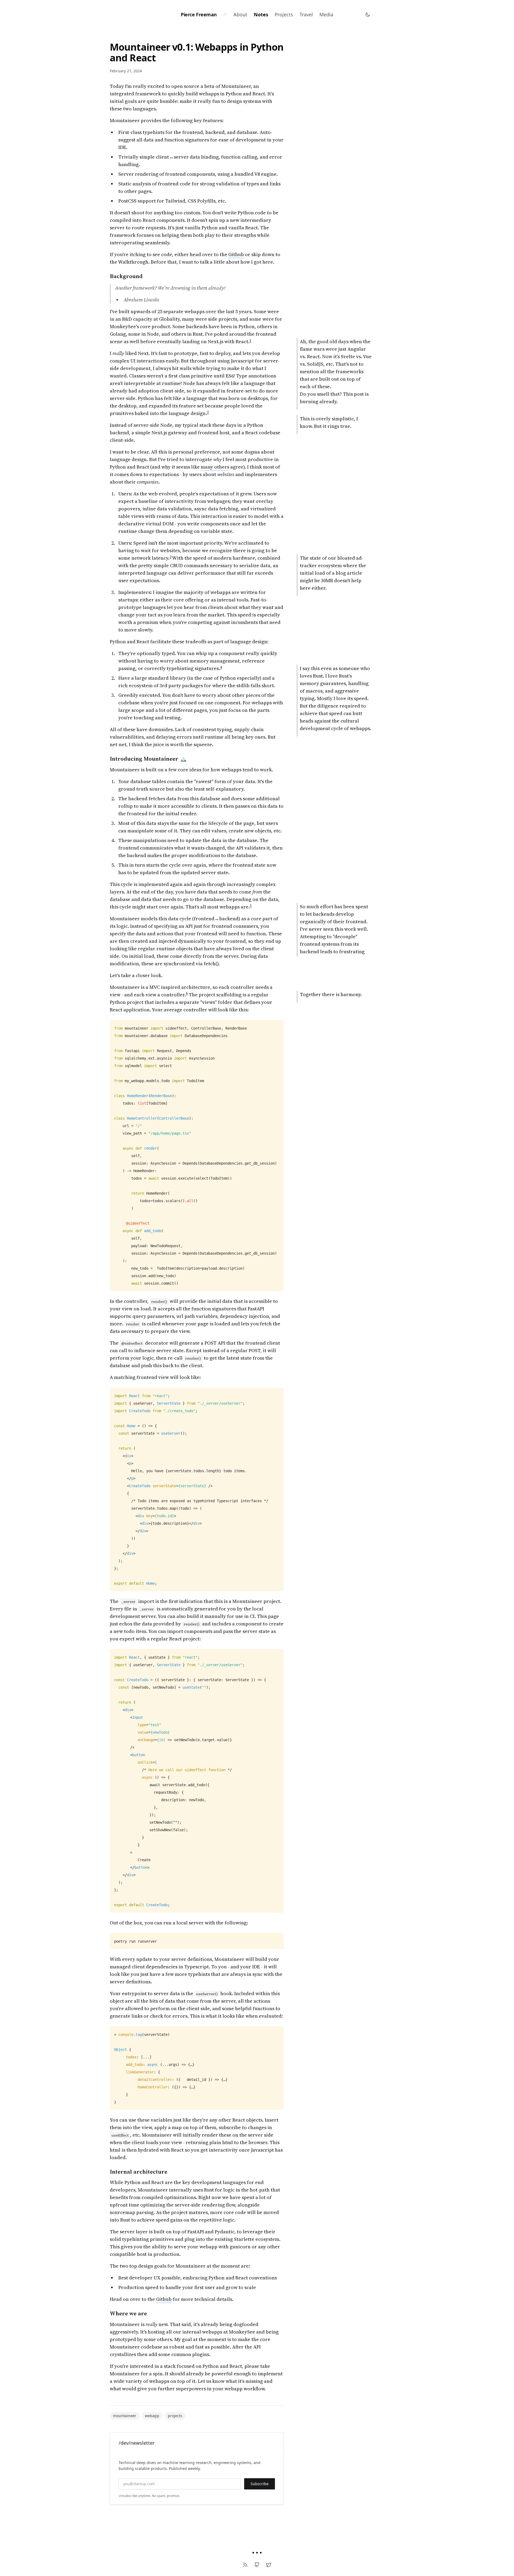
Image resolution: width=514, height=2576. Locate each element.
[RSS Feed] (245, 2565)
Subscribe (260, 2484)
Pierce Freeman (199, 14)
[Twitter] (269, 2565)
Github (236, 254)
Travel (306, 14)
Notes (261, 14)
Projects (284, 14)
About (240, 14)
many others (215, 467)
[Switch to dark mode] (368, 14)
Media (326, 14)
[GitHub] (257, 2565)
